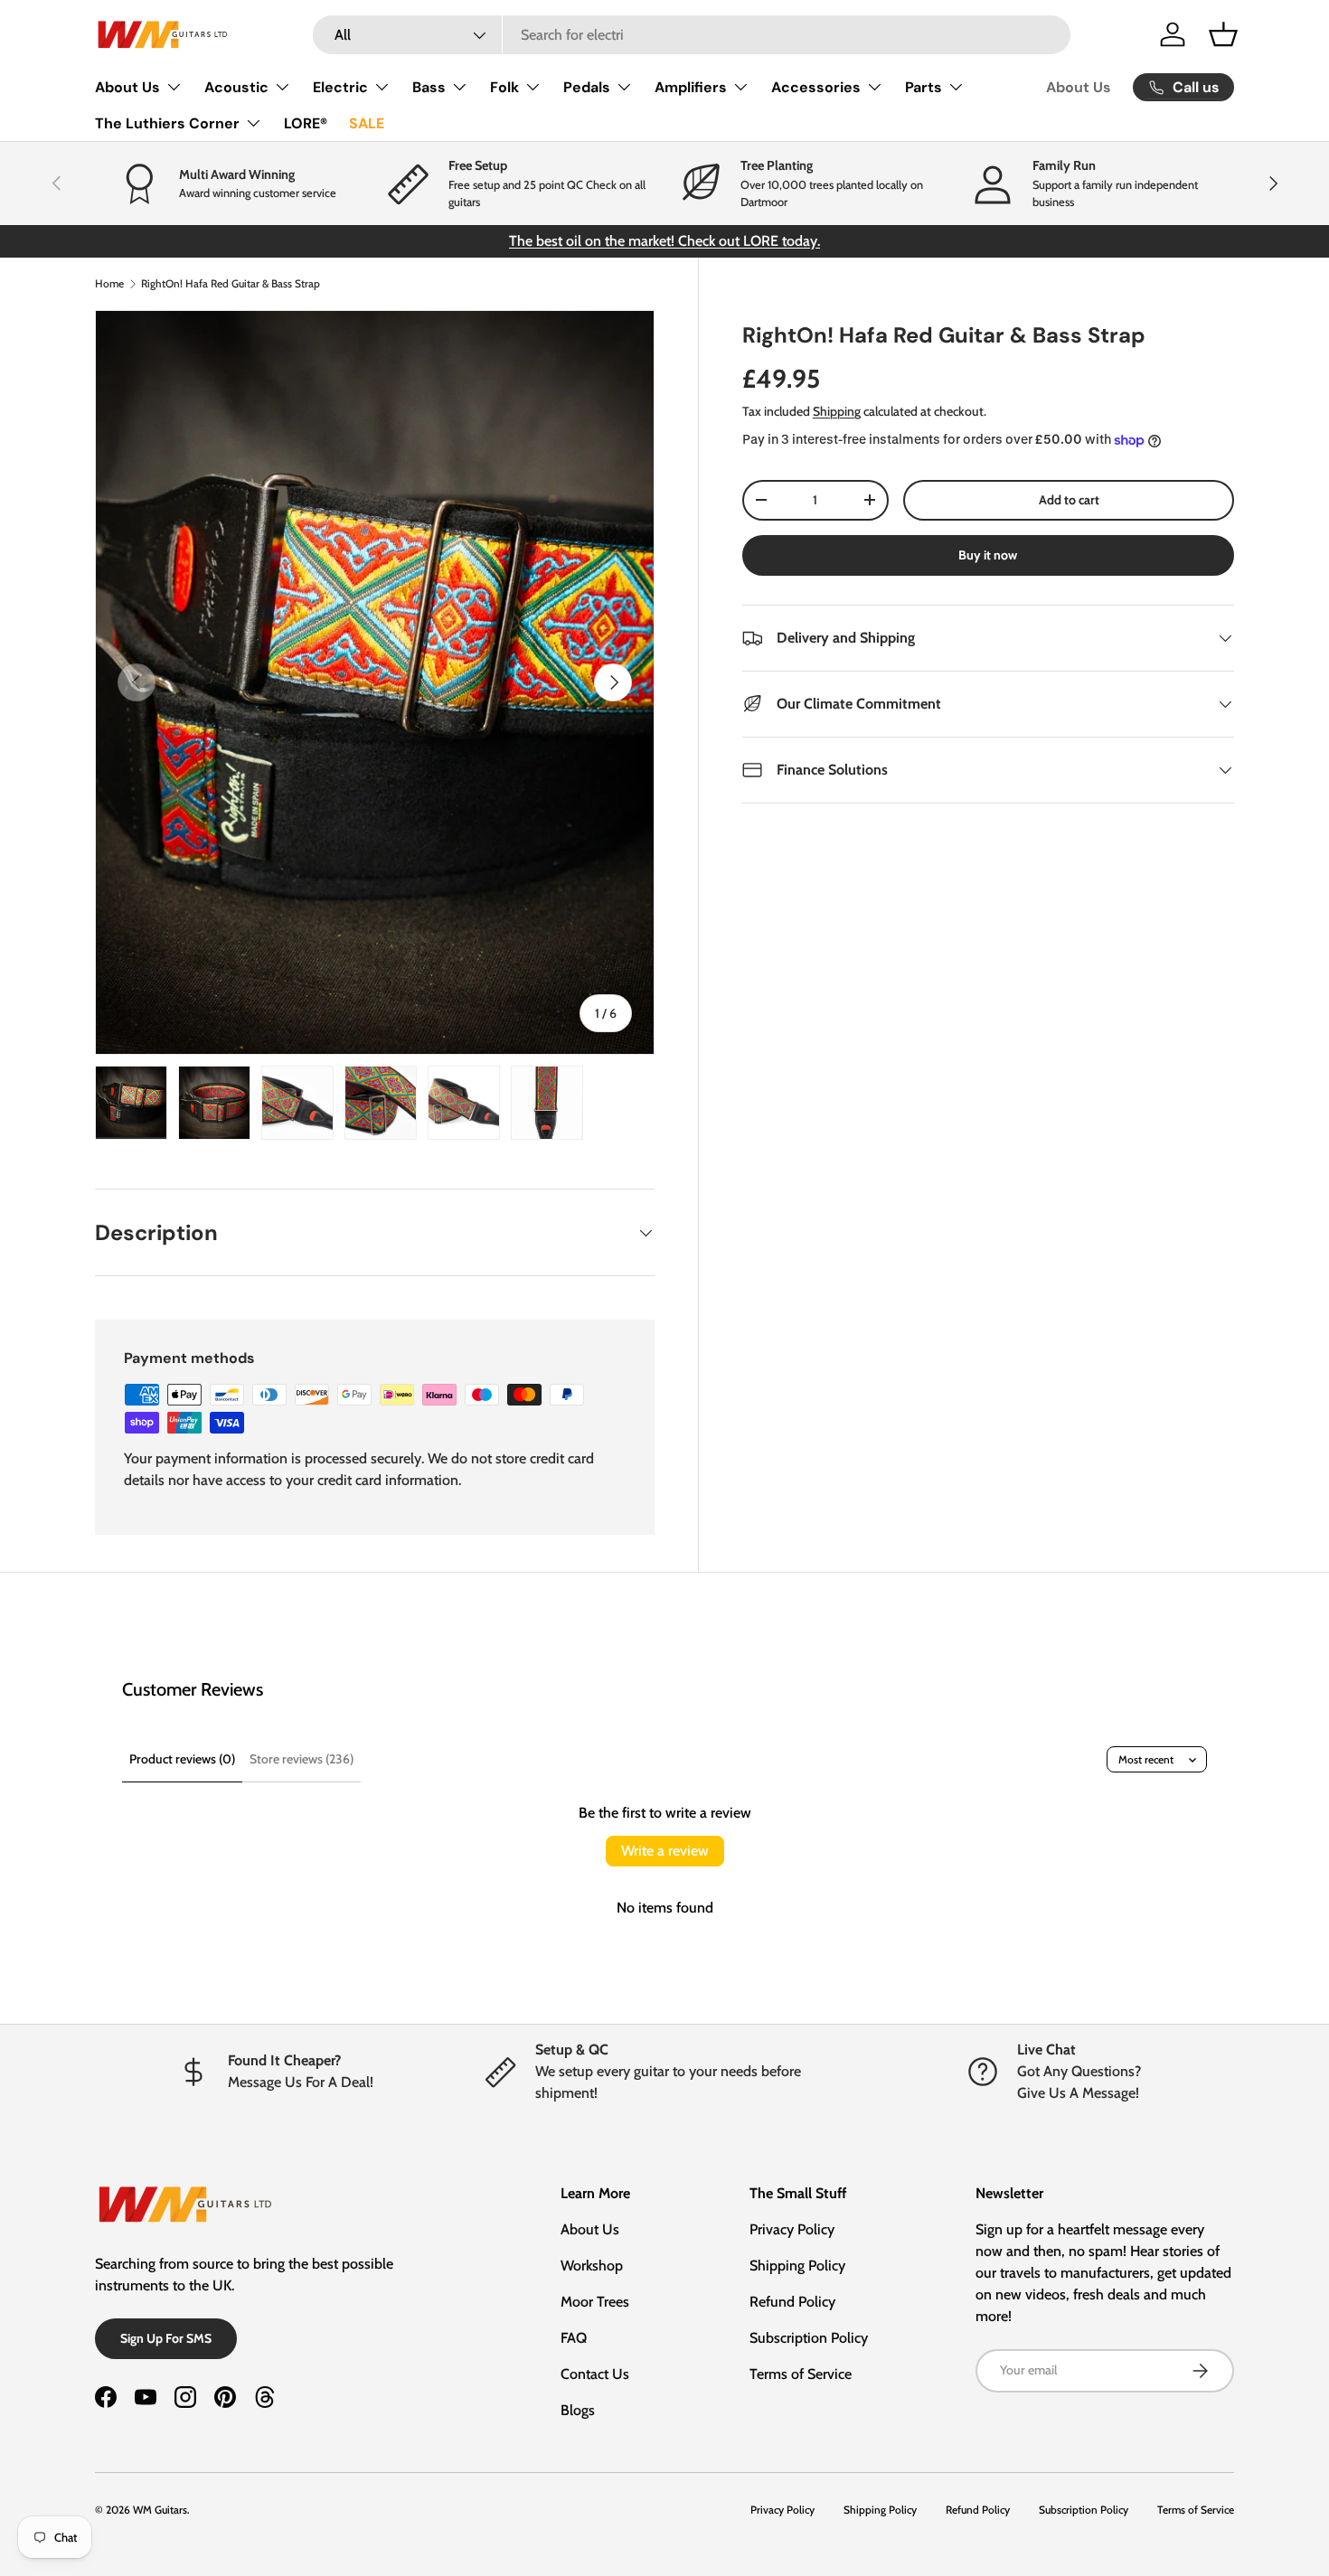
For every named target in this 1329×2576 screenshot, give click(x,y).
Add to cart (1069, 500)
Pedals (587, 87)
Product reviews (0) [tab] (182, 1759)
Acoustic (236, 87)
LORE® (306, 123)
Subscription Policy (809, 2338)
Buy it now (988, 555)
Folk (504, 87)
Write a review (665, 1851)
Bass (429, 87)
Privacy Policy (792, 2229)
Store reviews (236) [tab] (302, 1759)
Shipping (837, 411)
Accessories (816, 87)
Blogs (578, 2410)
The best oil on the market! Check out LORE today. (664, 241)
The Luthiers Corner (167, 123)
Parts (924, 87)
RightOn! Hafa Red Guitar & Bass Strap (231, 283)
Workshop (592, 2266)
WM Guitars (160, 2510)
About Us (127, 87)
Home (109, 283)
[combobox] (692, 35)
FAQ (574, 2338)
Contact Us (595, 2374)
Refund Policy (792, 2302)
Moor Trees (595, 2302)
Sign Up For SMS (166, 2338)
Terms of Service (801, 2374)
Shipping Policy (797, 2266)
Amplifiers (691, 87)
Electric (340, 87)
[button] (1223, 34)
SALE (367, 123)
